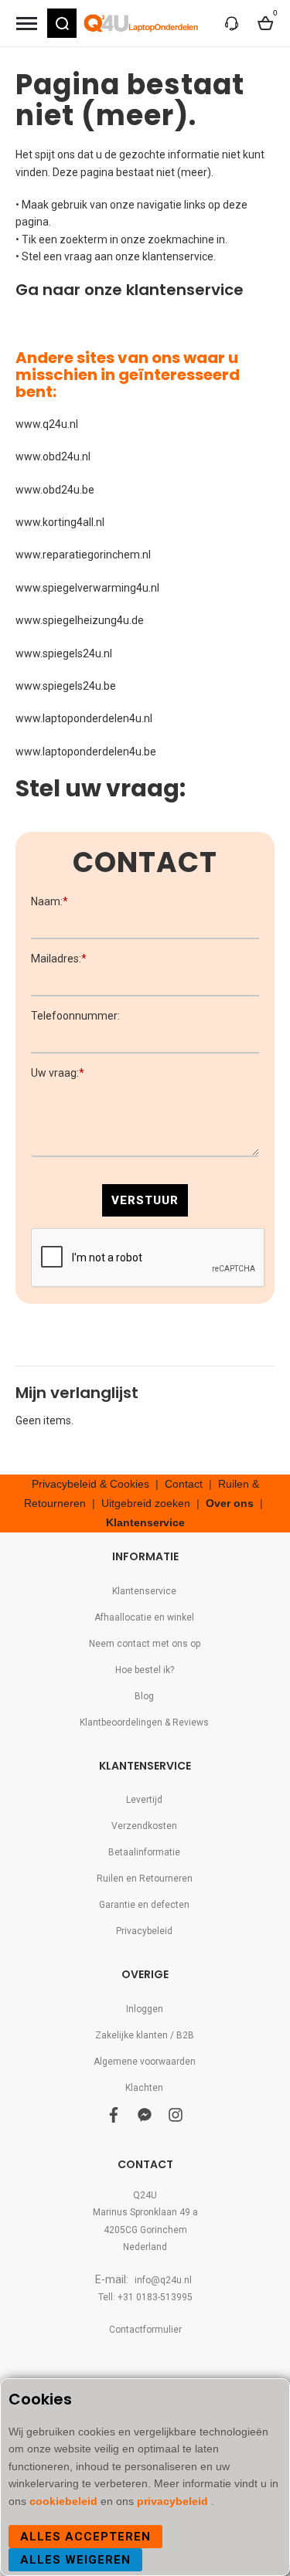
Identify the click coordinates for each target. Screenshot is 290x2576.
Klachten (144, 2088)
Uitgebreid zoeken (146, 1503)
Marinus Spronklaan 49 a (145, 2212)
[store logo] (142, 23)
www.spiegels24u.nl (64, 653)
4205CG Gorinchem (145, 2230)
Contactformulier (145, 2330)
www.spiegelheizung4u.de (80, 620)
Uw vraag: (58, 1073)
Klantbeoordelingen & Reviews (144, 1722)
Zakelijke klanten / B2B (145, 2035)
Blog (144, 1696)
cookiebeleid (65, 2501)
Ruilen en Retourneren (145, 1879)
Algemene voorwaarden (145, 2062)
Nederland (145, 2247)
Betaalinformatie (144, 1852)
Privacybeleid (144, 1931)
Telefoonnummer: (75, 1016)
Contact (184, 1484)
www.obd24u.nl (53, 456)
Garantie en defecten (144, 1905)
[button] (62, 23)
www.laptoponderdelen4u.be (86, 752)
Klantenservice (145, 1522)
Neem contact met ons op (145, 1644)
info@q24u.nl (163, 2280)
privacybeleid (174, 2501)
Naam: (49, 901)
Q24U (145, 2195)
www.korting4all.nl (60, 522)
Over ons (230, 1503)
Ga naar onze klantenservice (130, 290)
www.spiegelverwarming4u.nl (87, 588)
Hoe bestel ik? (145, 1670)
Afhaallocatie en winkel (144, 1617)
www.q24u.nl (47, 424)
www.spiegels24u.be (66, 686)
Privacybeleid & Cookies (90, 1484)
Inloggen (145, 2009)
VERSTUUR (145, 1200)
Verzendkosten (144, 1826)
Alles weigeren (75, 2560)
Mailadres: (59, 959)
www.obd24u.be (55, 490)
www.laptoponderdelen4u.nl (84, 718)
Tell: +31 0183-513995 (145, 2297)
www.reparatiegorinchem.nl (83, 555)
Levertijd (144, 1800)
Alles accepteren (85, 2537)
